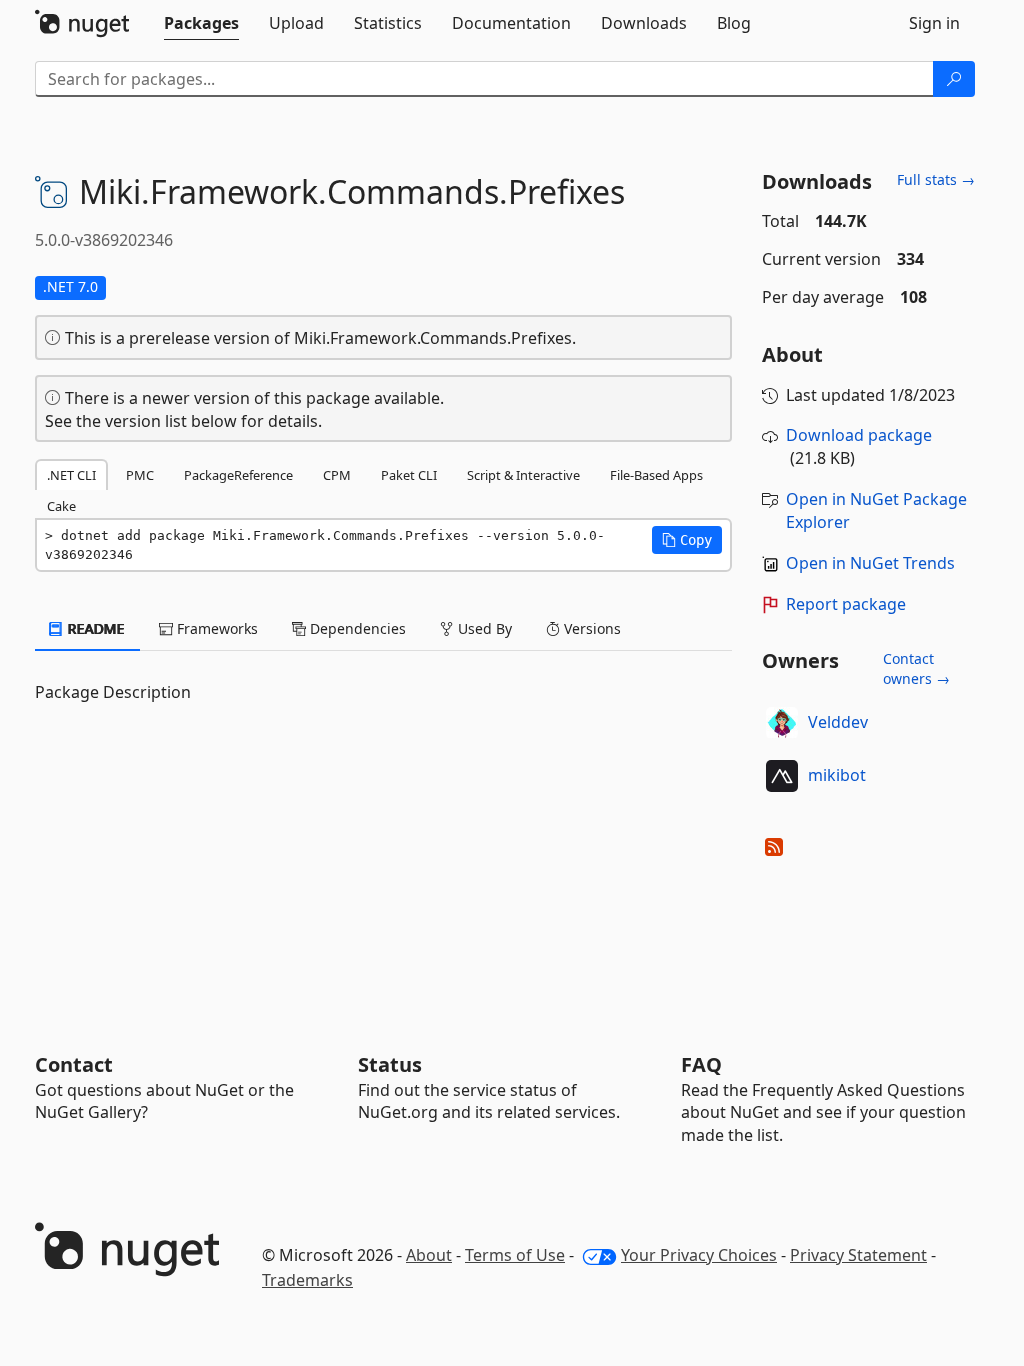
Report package (846, 604)
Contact (74, 1064)
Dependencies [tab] (356, 628)
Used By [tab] (483, 628)
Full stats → (936, 179)
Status (390, 1064)
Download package (859, 435)
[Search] (954, 79)
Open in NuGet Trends (870, 563)
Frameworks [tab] (215, 628)
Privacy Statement (858, 1255)
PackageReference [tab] (238, 475)
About (429, 1255)
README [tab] (94, 628)
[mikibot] (782, 776)
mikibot (837, 775)
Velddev (838, 722)
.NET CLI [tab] (71, 475)
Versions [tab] (590, 628)
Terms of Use (515, 1255)
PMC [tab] (140, 475)
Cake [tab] (61, 506)
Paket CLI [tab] (409, 475)
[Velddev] (782, 723)
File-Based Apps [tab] (656, 475)
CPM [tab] (337, 475)
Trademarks (307, 1280)
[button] (687, 540)
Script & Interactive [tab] (523, 475)
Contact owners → (916, 668)
